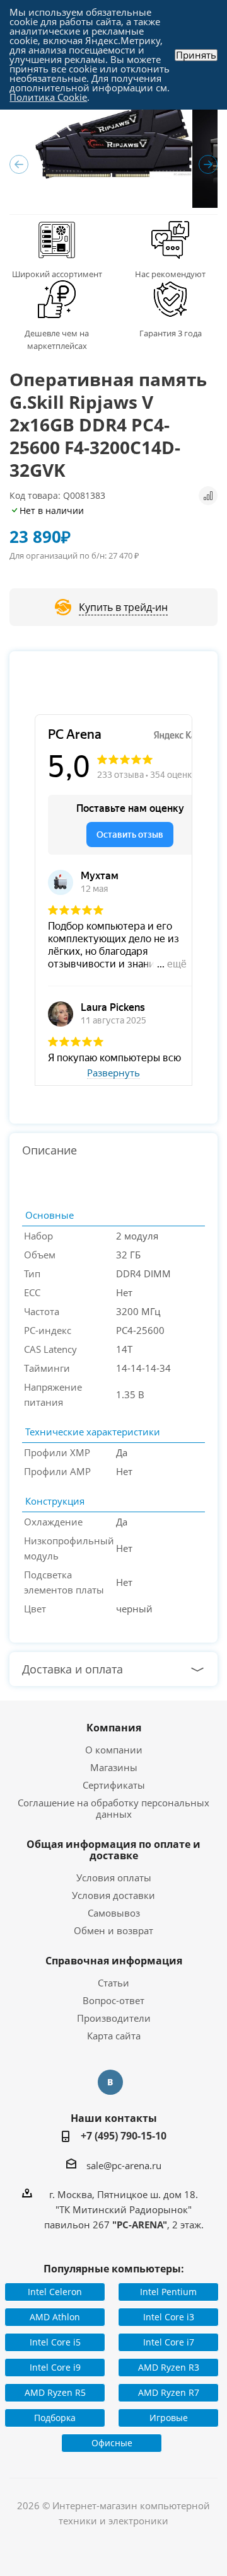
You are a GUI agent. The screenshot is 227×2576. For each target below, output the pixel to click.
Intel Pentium (168, 2292)
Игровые (169, 2418)
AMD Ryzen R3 (169, 2367)
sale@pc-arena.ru (124, 2165)
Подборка (55, 2418)
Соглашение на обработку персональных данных (113, 1808)
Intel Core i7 (169, 2342)
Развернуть (113, 1073)
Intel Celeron (55, 2292)
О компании (114, 1750)
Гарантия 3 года (171, 333)
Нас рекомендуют (170, 274)
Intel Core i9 (55, 2367)
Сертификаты (114, 1785)
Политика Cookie (48, 97)
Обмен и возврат (113, 1930)
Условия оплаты (114, 1878)
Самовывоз (114, 1913)
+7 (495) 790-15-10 (124, 2136)
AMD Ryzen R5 (55, 2392)
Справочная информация (114, 1961)
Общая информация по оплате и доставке (113, 1850)
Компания (114, 1728)
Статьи (113, 1983)
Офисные (112, 2443)
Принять (196, 55)
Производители (114, 2018)
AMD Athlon (55, 2317)
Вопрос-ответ (113, 2000)
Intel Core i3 (169, 2317)
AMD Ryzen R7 (169, 2392)
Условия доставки (113, 1895)
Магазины (114, 1767)
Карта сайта (114, 2036)
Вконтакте (110, 2082)
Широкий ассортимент (57, 274)
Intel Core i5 (55, 2342)
